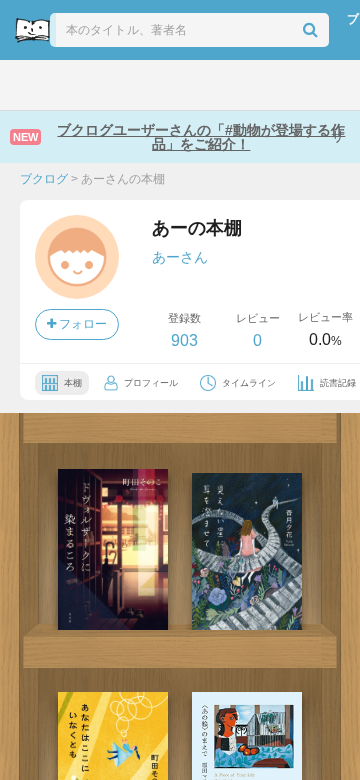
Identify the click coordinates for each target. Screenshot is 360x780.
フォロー (81, 324)
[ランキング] (115, 85)
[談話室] (200, 85)
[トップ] (29, 85)
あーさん (180, 257)
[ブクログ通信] (243, 85)
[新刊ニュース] (71, 85)
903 (184, 340)
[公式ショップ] (287, 85)
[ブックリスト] (159, 85)
